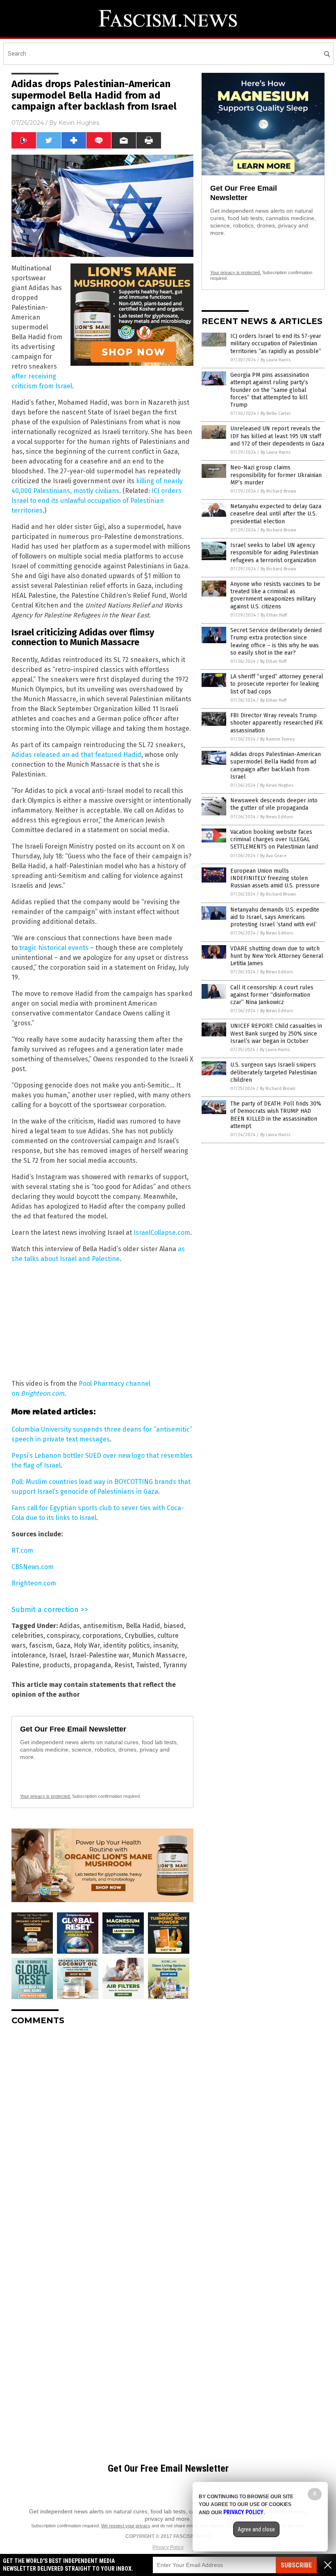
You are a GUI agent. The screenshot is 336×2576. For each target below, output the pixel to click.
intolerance (29, 1655)
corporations (102, 1636)
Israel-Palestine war (99, 1655)
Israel (58, 1655)
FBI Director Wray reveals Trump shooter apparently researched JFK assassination (277, 723)
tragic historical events (54, 948)
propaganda (92, 1665)
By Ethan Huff (274, 615)
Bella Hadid (143, 1626)
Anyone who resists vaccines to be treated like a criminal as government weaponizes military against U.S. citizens (275, 595)
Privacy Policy (168, 2547)
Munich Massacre (159, 1655)
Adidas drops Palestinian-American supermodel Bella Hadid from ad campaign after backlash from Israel (276, 766)
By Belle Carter (276, 413)
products (56, 1665)
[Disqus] (102, 2134)
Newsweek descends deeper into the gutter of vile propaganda (274, 804)
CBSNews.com (33, 1567)
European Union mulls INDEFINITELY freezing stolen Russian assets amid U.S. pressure (275, 878)
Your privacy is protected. (45, 1796)
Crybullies (139, 1636)
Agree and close (256, 2529)
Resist (124, 1665)
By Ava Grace (274, 856)
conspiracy (63, 1636)
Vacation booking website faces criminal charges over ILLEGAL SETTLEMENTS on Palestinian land (274, 839)
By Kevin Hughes (277, 785)
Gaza (63, 1645)
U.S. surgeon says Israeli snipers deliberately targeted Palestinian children (274, 1072)
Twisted (148, 1665)
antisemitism (103, 1626)
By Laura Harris (276, 360)
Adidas (70, 1626)
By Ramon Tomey (277, 739)
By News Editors (277, 817)
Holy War (87, 1645)
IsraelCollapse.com (162, 1233)
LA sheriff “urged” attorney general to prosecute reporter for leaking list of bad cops (277, 684)
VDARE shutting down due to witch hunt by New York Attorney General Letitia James (277, 956)
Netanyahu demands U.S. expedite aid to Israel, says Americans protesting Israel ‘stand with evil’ (275, 917)
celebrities (27, 1636)
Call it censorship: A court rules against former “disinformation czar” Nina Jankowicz (272, 995)
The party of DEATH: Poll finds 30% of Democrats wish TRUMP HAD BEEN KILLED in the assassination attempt (276, 1115)
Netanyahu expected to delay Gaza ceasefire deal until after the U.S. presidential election (276, 514)
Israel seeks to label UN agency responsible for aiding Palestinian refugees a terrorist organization (274, 553)
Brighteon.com (43, 1393)
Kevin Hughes (79, 123)
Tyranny (175, 1665)
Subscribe (296, 2565)
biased (174, 1626)
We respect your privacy (126, 2526)
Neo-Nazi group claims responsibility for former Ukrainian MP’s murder (276, 475)
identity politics (127, 1645)
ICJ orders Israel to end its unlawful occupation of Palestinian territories (96, 501)
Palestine (25, 1665)
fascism (41, 1645)
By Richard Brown (278, 491)
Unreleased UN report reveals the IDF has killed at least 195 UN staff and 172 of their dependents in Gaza (277, 436)
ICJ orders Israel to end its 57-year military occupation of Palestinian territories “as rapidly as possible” (276, 343)
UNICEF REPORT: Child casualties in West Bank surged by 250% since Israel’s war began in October (276, 1033)
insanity (165, 1645)
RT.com (22, 1550)
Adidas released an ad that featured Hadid (76, 755)
